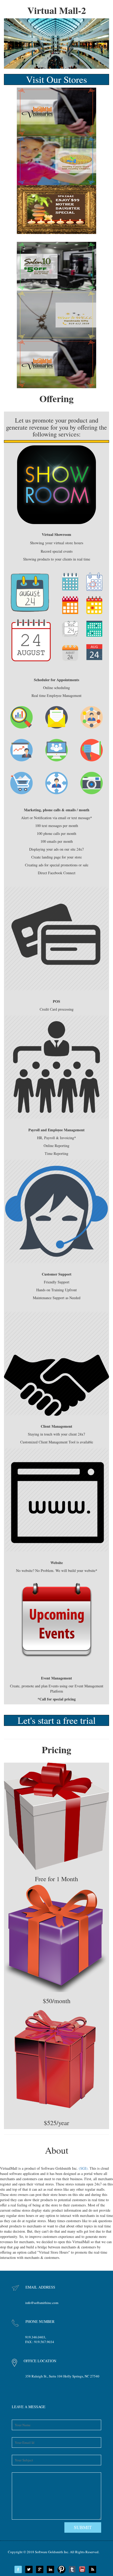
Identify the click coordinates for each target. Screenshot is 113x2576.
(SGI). (84, 2168)
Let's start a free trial (57, 1720)
